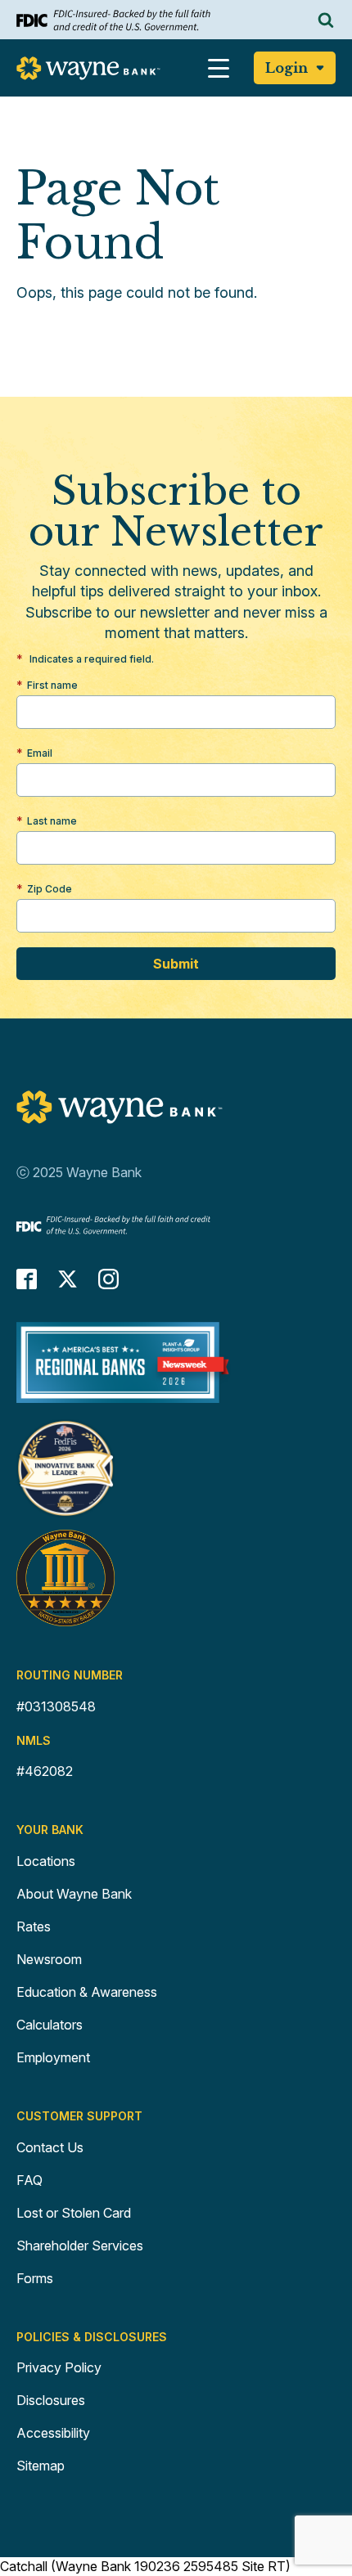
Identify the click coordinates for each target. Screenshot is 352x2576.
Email (40, 753)
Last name (52, 821)
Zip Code (50, 889)
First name (52, 685)
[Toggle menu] (219, 68)
